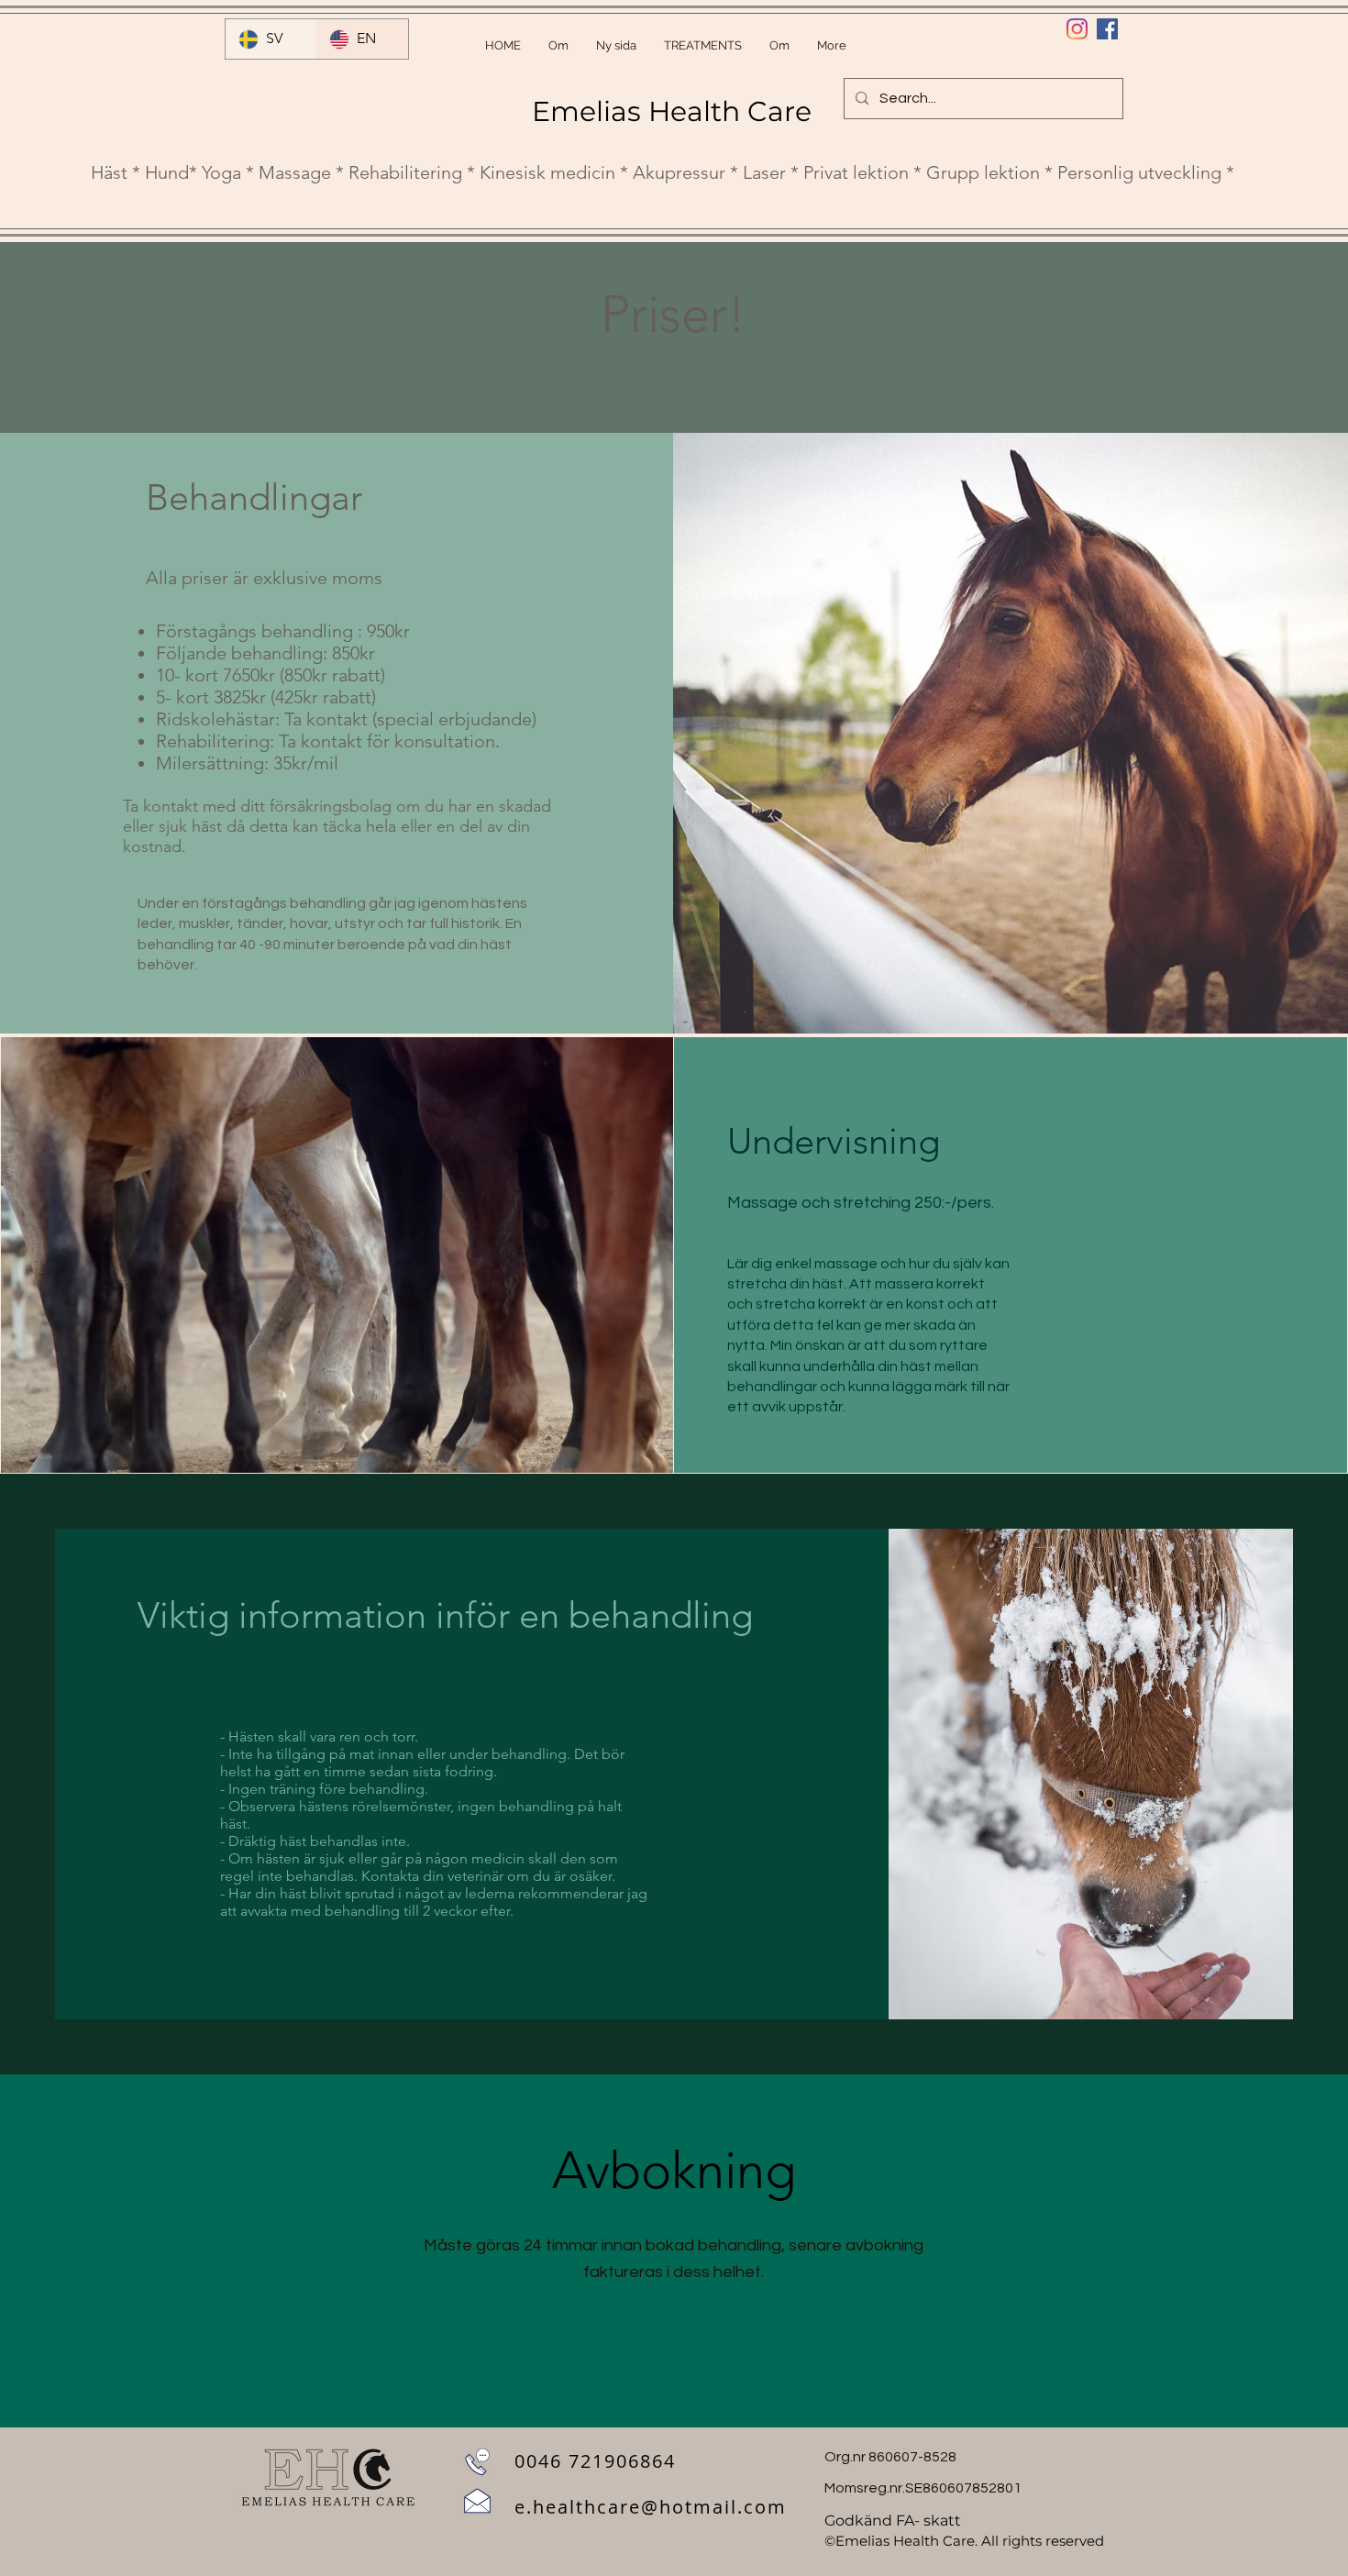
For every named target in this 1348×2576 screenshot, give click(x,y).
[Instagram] (1077, 29)
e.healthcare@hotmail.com (651, 2507)
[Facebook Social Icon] (1107, 29)
